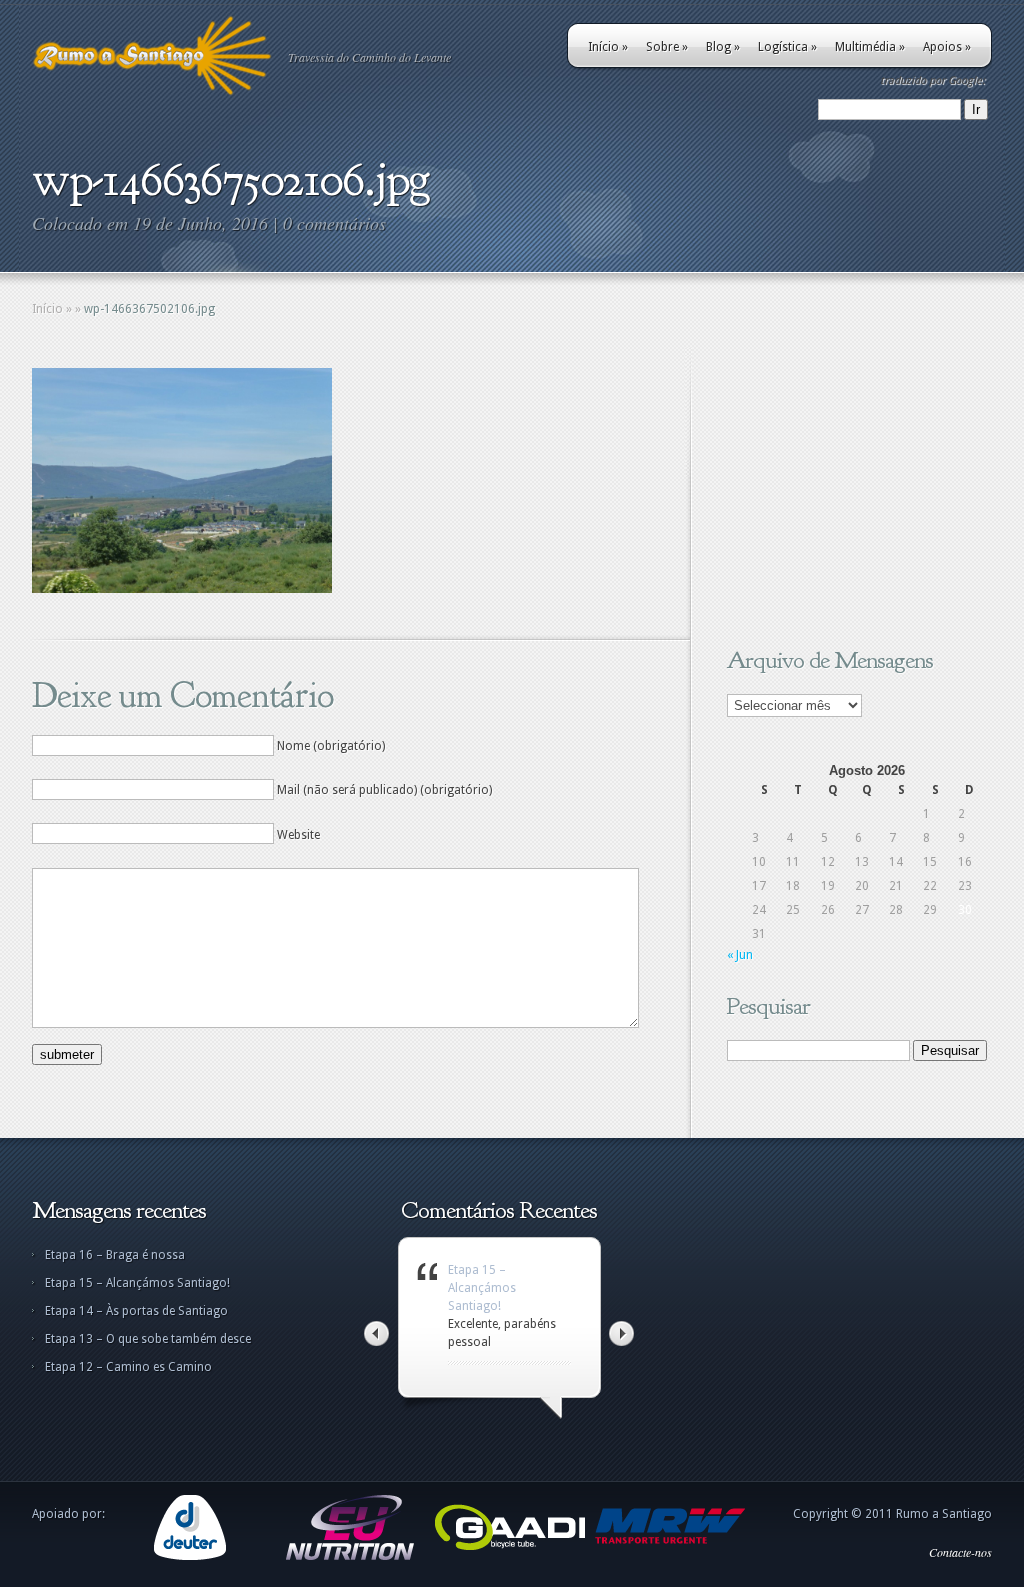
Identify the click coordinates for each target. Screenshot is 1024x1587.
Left (376, 1333)
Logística (787, 47)
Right (621, 1333)
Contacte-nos (960, 1552)
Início (608, 47)
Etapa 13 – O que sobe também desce (148, 1339)
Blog (723, 47)
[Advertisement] (852, 493)
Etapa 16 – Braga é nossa (115, 1255)
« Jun (740, 955)
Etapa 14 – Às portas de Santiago (136, 1311)
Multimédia (870, 47)
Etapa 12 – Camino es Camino (128, 1367)
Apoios (947, 47)
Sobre (667, 47)
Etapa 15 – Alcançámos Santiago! (137, 1283)
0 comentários (334, 223)
